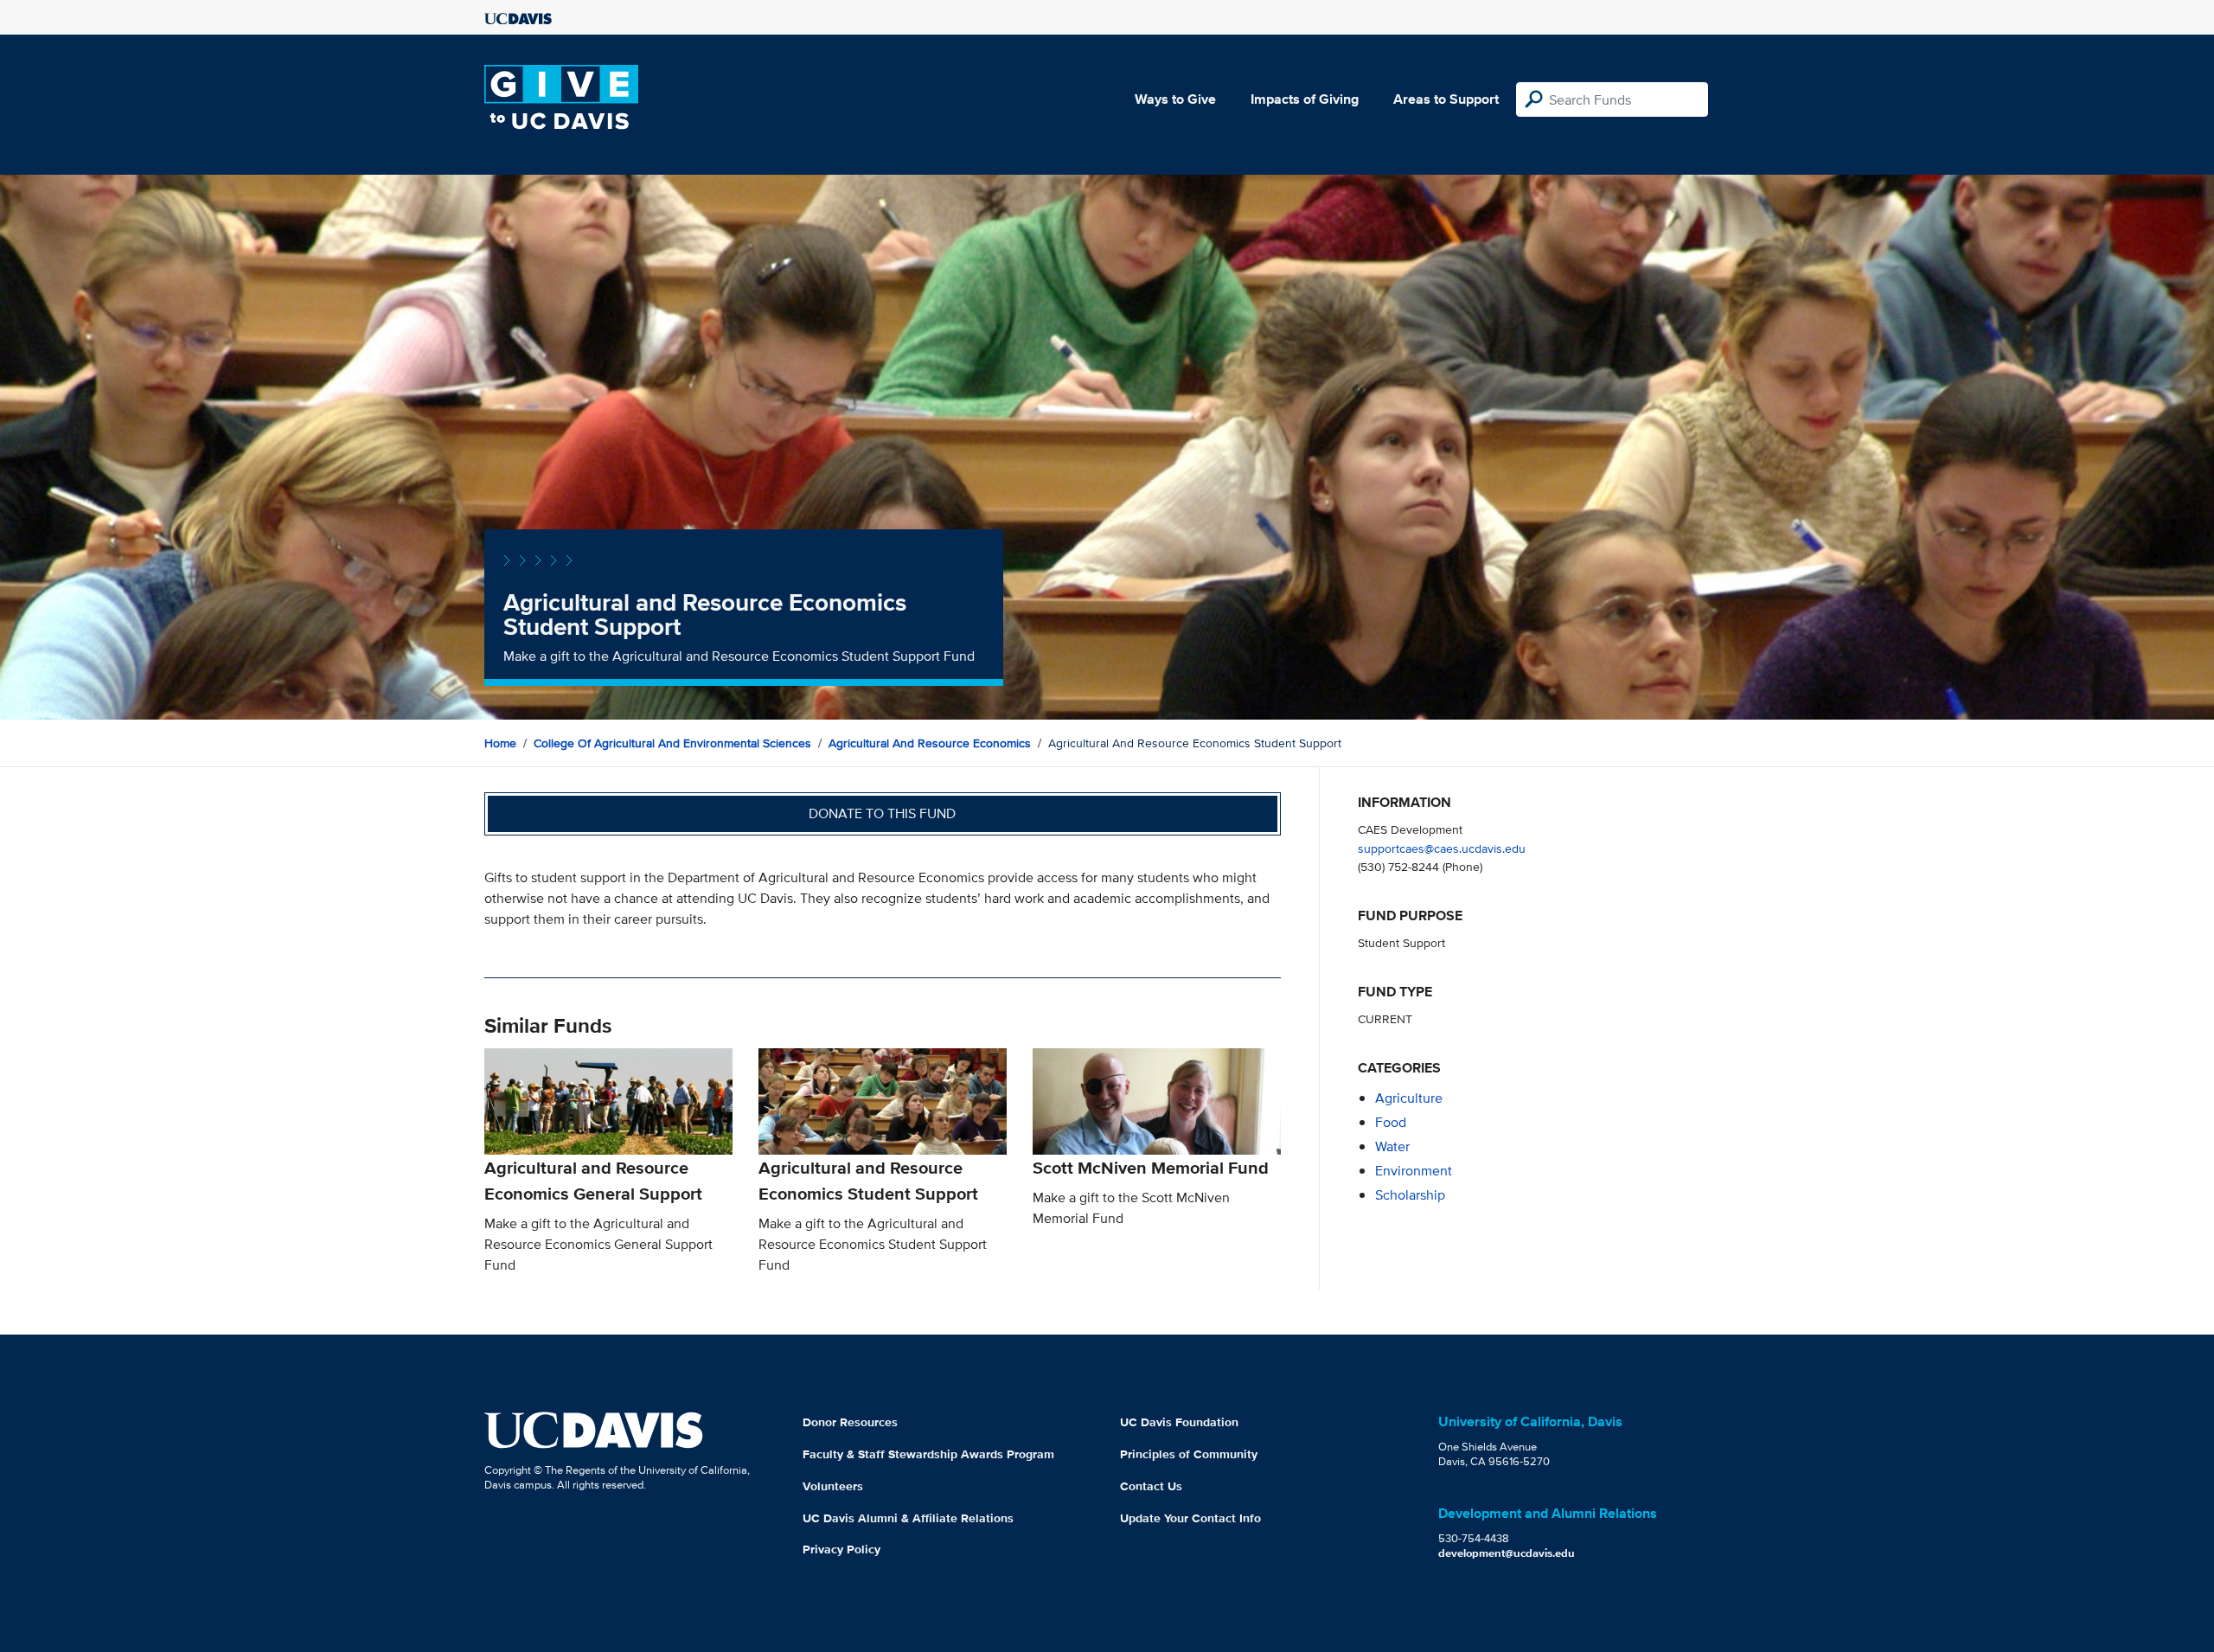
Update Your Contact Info (1190, 1518)
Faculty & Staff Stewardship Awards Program (928, 1454)
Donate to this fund (882, 813)
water (1392, 1146)
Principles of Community (1189, 1454)
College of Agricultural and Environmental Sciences (672, 743)
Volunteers (833, 1486)
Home (500, 743)
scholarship (1410, 1195)
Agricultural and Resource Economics (930, 743)
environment (1414, 1171)
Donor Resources (850, 1422)
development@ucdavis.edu (1507, 1553)
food (1391, 1122)
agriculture (1409, 1098)
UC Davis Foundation (1179, 1422)
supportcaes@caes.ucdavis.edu (1442, 848)
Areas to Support (1446, 99)
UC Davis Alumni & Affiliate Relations (908, 1518)
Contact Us (1151, 1486)
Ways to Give (1175, 99)
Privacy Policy (841, 1549)
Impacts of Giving (1305, 99)
